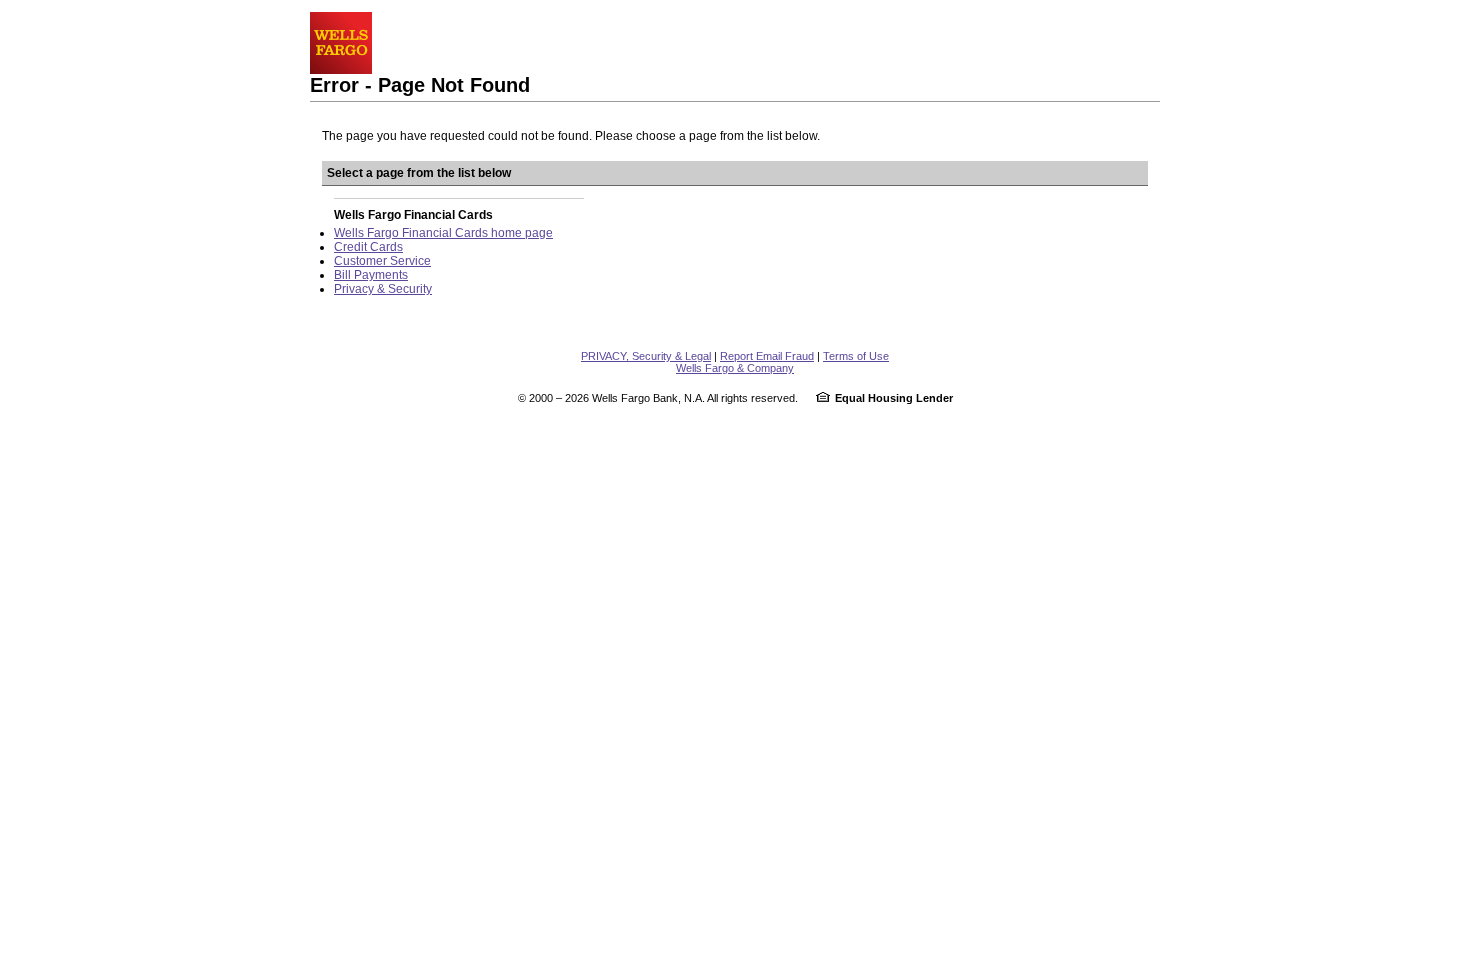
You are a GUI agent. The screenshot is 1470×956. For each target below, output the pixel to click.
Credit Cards (368, 247)
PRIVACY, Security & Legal (646, 356)
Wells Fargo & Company (735, 368)
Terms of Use (856, 356)
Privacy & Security (383, 289)
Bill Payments (371, 275)
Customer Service (382, 261)
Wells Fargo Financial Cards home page (443, 233)
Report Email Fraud (767, 356)
